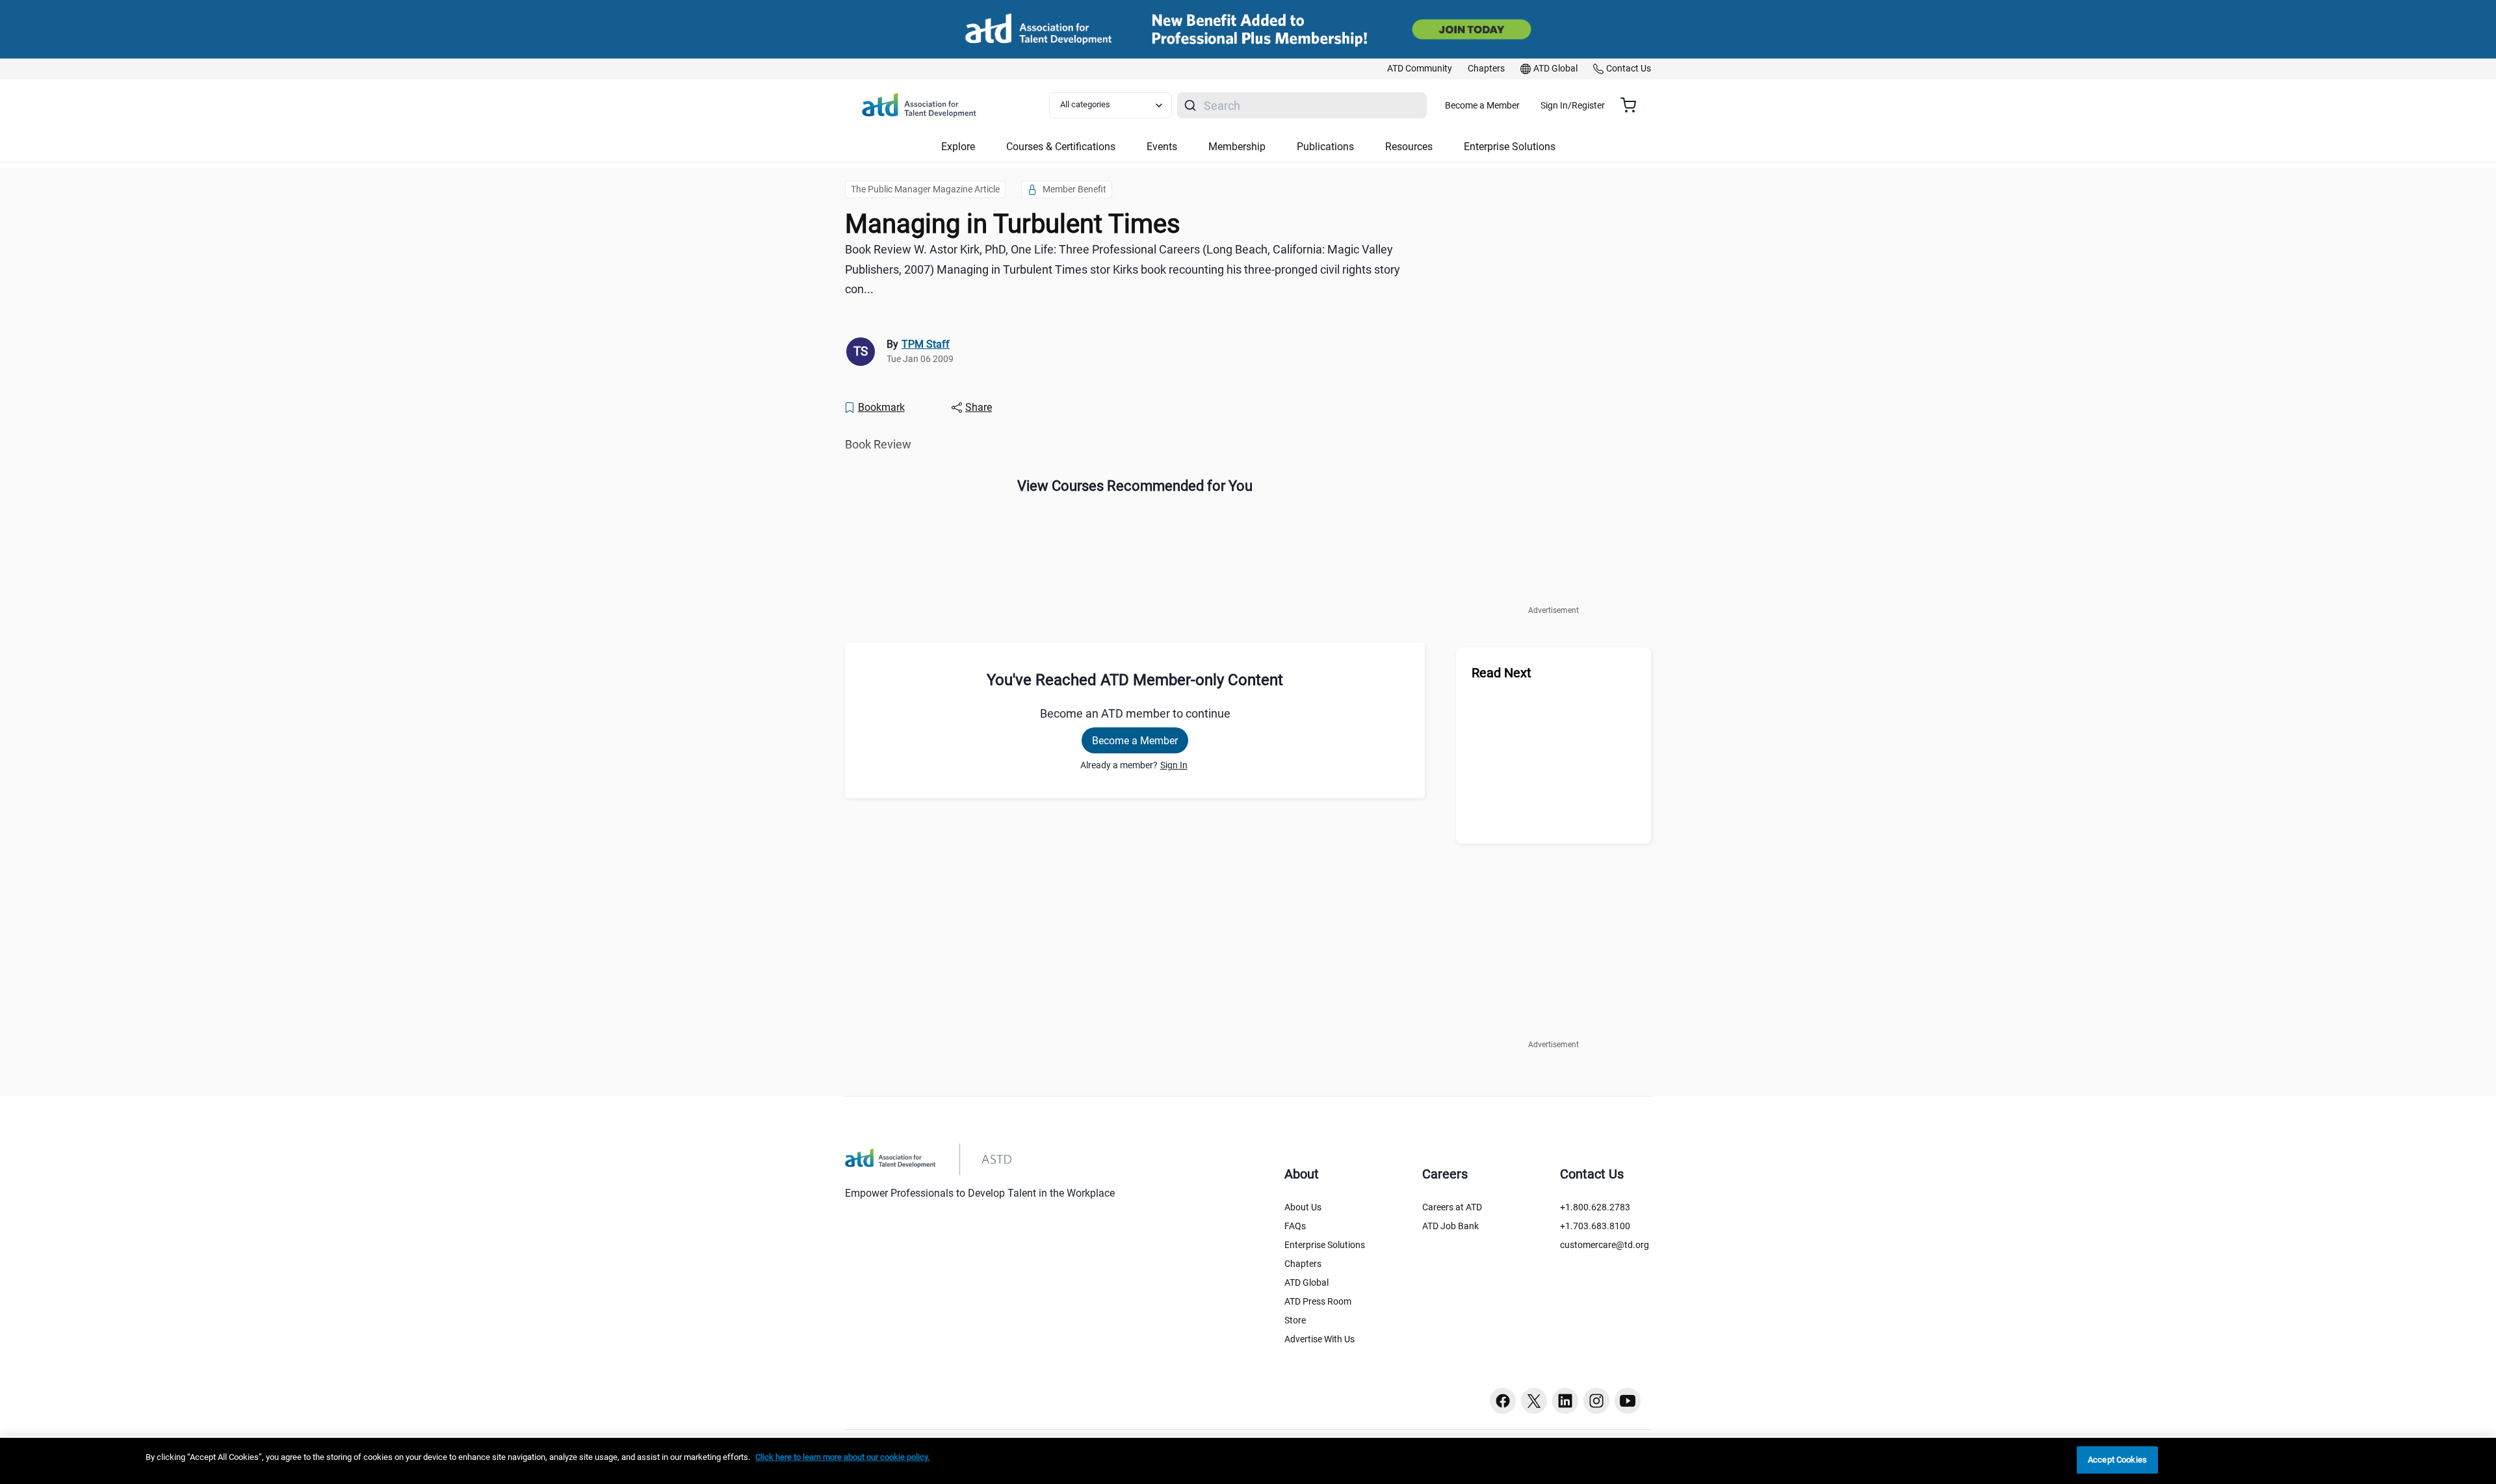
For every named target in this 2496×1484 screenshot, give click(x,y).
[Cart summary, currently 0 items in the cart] (1633, 105)
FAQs (1295, 1226)
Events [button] (1162, 147)
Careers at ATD (1452, 1207)
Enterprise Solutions (1325, 1245)
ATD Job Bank (1450, 1226)
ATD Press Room (1318, 1301)
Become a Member (1482, 105)
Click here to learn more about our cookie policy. (842, 1457)
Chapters (1303, 1264)
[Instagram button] (1596, 1401)
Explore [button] (958, 147)
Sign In (1174, 765)
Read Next (1501, 673)
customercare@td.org (1605, 1245)
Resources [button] (1409, 147)
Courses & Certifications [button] (1061, 147)
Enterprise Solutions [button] (1510, 147)
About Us (1303, 1207)
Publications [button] (1325, 147)
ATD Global (1306, 1282)
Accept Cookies (2117, 1460)
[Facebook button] (1503, 1401)
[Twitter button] (1534, 1401)
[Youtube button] (1628, 1401)
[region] (1248, 1461)
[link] (1420, 69)
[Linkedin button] (1565, 1401)
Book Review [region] (878, 444)
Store (1295, 1320)
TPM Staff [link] (926, 344)
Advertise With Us (1319, 1339)
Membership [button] (1237, 147)
